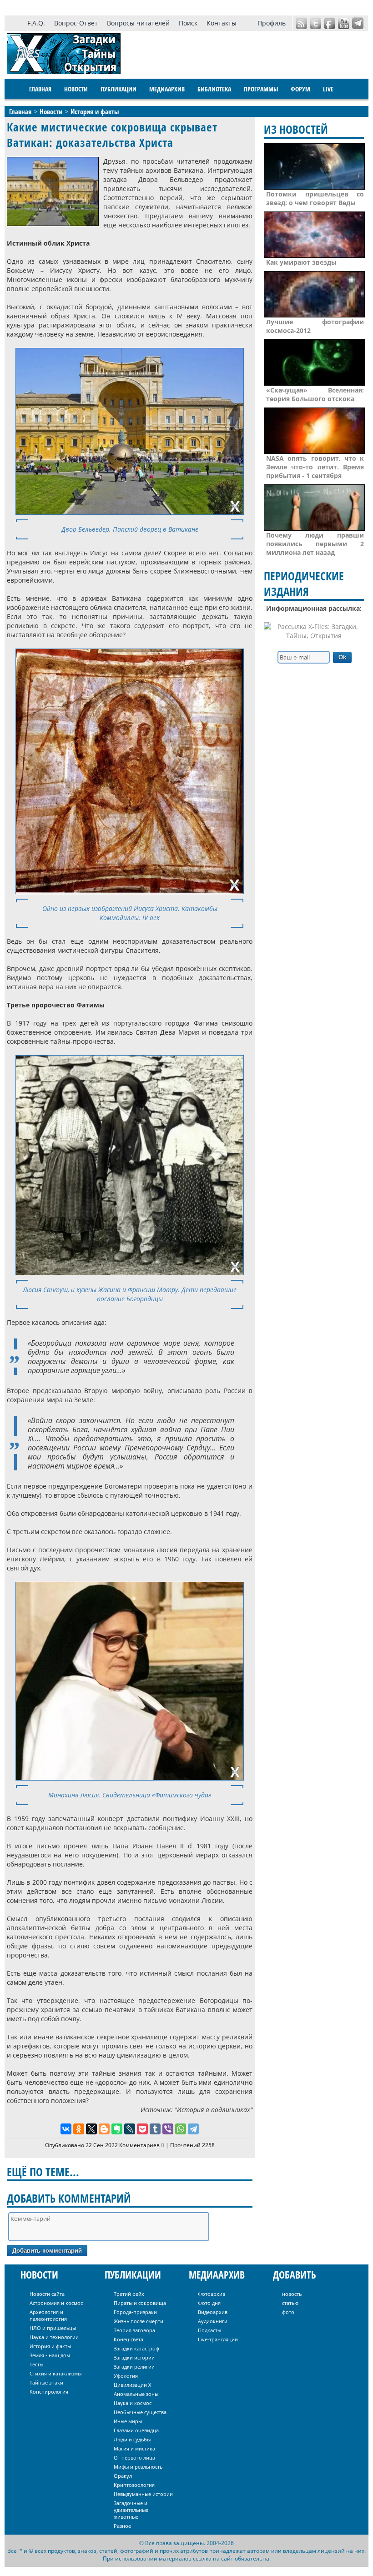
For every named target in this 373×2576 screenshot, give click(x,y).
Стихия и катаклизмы (55, 2373)
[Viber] (168, 2129)
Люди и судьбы (132, 2439)
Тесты (36, 2364)
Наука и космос (133, 2403)
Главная (40, 89)
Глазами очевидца (136, 2430)
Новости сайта (47, 2294)
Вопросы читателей (138, 23)
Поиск (188, 23)
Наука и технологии (54, 2337)
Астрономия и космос (56, 2303)
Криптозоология (134, 2485)
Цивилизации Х (132, 2385)
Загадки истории (134, 2357)
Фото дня (209, 2303)
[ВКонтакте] (66, 2129)
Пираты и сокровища (140, 2303)
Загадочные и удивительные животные (131, 2510)
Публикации (118, 89)
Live (328, 89)
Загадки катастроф (136, 2348)
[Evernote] (117, 2129)
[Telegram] (193, 2129)
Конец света (129, 2339)
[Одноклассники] (79, 2129)
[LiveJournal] (130, 2129)
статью (290, 2303)
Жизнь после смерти (139, 2321)
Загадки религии (134, 2367)
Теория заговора (134, 2330)
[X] (91, 2129)
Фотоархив (212, 2294)
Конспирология (49, 2392)
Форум (300, 89)
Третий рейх (129, 2294)
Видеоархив (213, 2312)
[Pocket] (142, 2129)
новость (292, 2294)
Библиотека (214, 89)
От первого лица (134, 2458)
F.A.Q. (36, 23)
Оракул (123, 2476)
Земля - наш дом (50, 2355)
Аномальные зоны (136, 2394)
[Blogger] (104, 2129)
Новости (76, 89)
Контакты (222, 23)
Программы (261, 89)
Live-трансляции (218, 2339)
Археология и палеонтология (48, 2315)
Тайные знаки (46, 2382)
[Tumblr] (155, 2129)
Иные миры (128, 2421)
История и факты (50, 2346)
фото (288, 2312)
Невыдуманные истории (143, 2494)
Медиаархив (167, 89)
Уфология (126, 2376)
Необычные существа (140, 2412)
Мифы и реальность (138, 2467)
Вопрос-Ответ (76, 23)
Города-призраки (135, 2312)
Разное (122, 2526)
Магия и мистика (134, 2448)
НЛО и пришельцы (53, 2328)
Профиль (272, 23)
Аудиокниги (213, 2321)
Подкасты (209, 2330)
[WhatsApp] (181, 2129)
